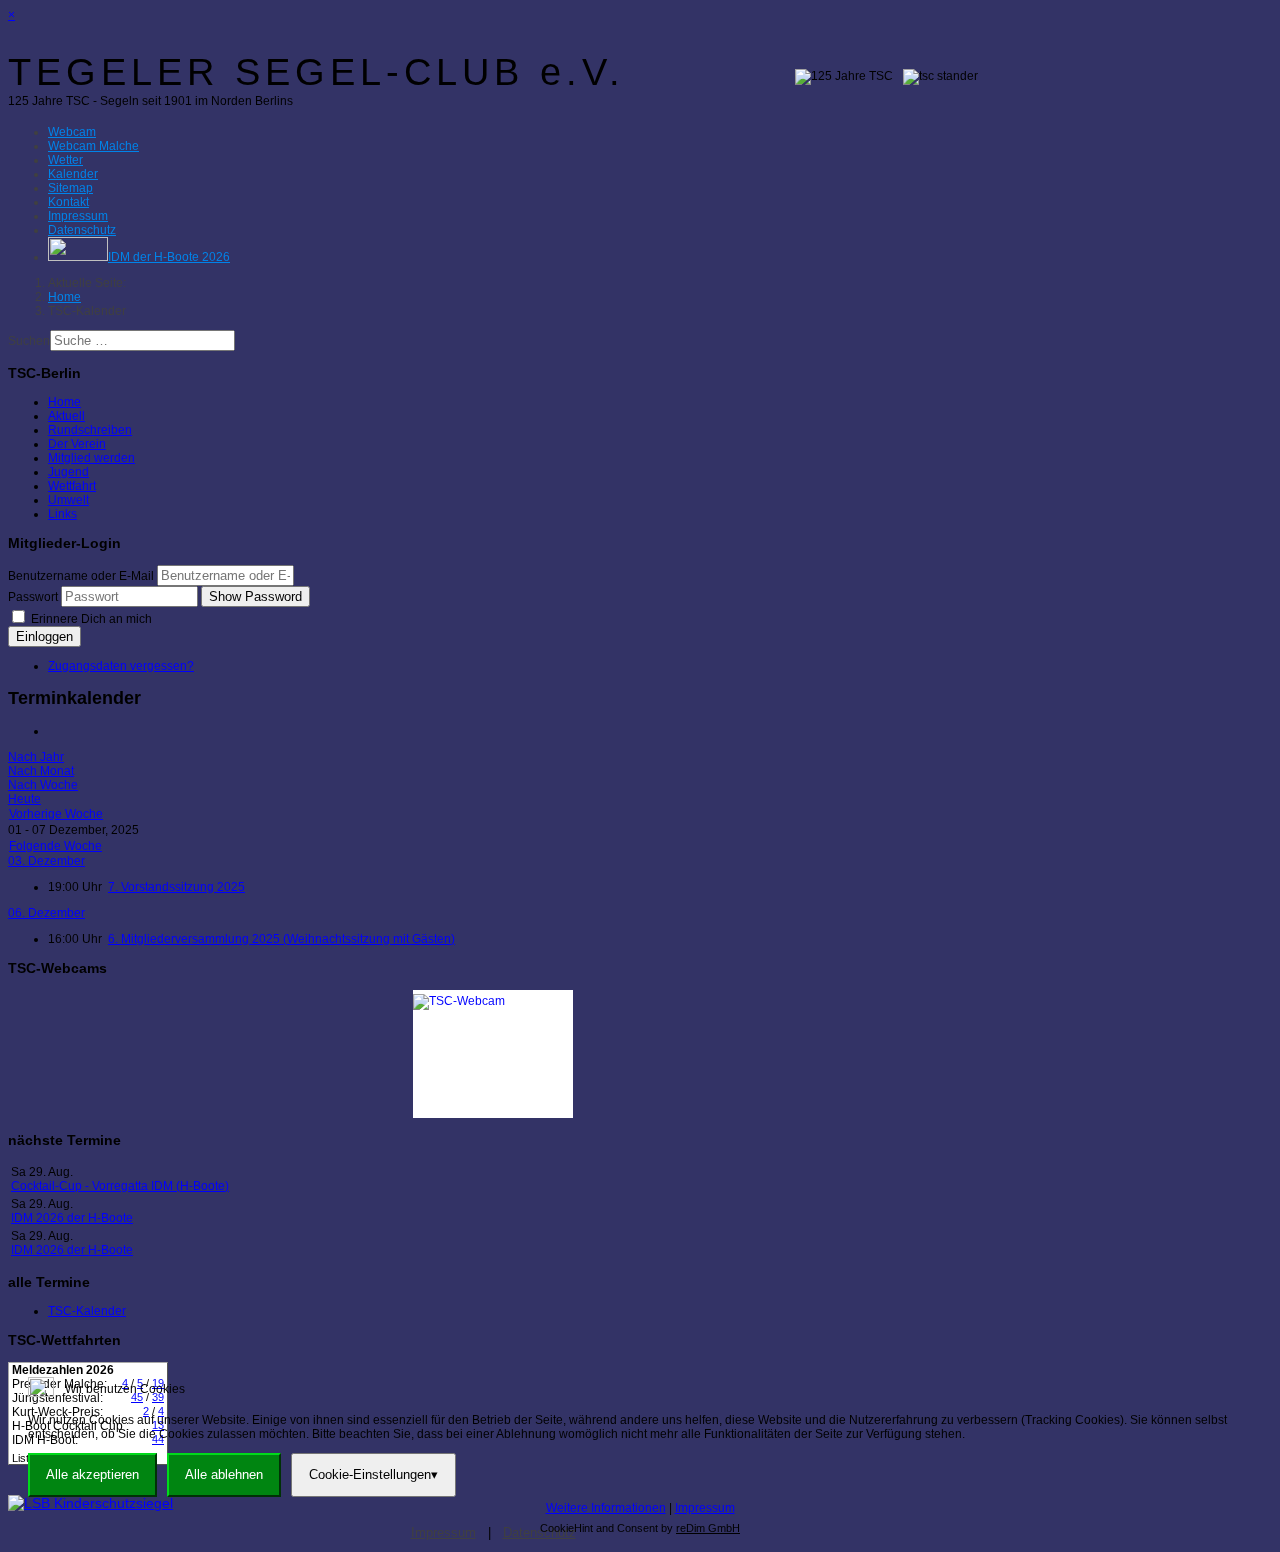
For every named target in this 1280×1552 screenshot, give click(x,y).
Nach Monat (41, 771)
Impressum (705, 1508)
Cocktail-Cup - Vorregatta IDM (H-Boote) (120, 1186)
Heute (24, 799)
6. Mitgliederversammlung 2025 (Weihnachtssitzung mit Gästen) (281, 939)
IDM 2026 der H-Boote (72, 1218)
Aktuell (66, 416)
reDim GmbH (708, 1528)
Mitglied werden (91, 458)
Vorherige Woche (56, 814)
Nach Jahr (36, 757)
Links (62, 514)
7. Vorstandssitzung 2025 (176, 887)
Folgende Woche (55, 846)
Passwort (33, 597)
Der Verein (77, 444)
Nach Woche (43, 785)
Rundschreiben (90, 430)
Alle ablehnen (224, 1474)
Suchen (29, 341)
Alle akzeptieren (92, 1474)
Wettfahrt (72, 486)
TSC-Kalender (87, 1311)
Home (64, 402)
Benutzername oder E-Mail (81, 576)
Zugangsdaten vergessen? (121, 666)
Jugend (68, 472)
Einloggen (44, 636)
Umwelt (68, 500)
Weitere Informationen (606, 1508)
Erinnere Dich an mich (90, 619)
